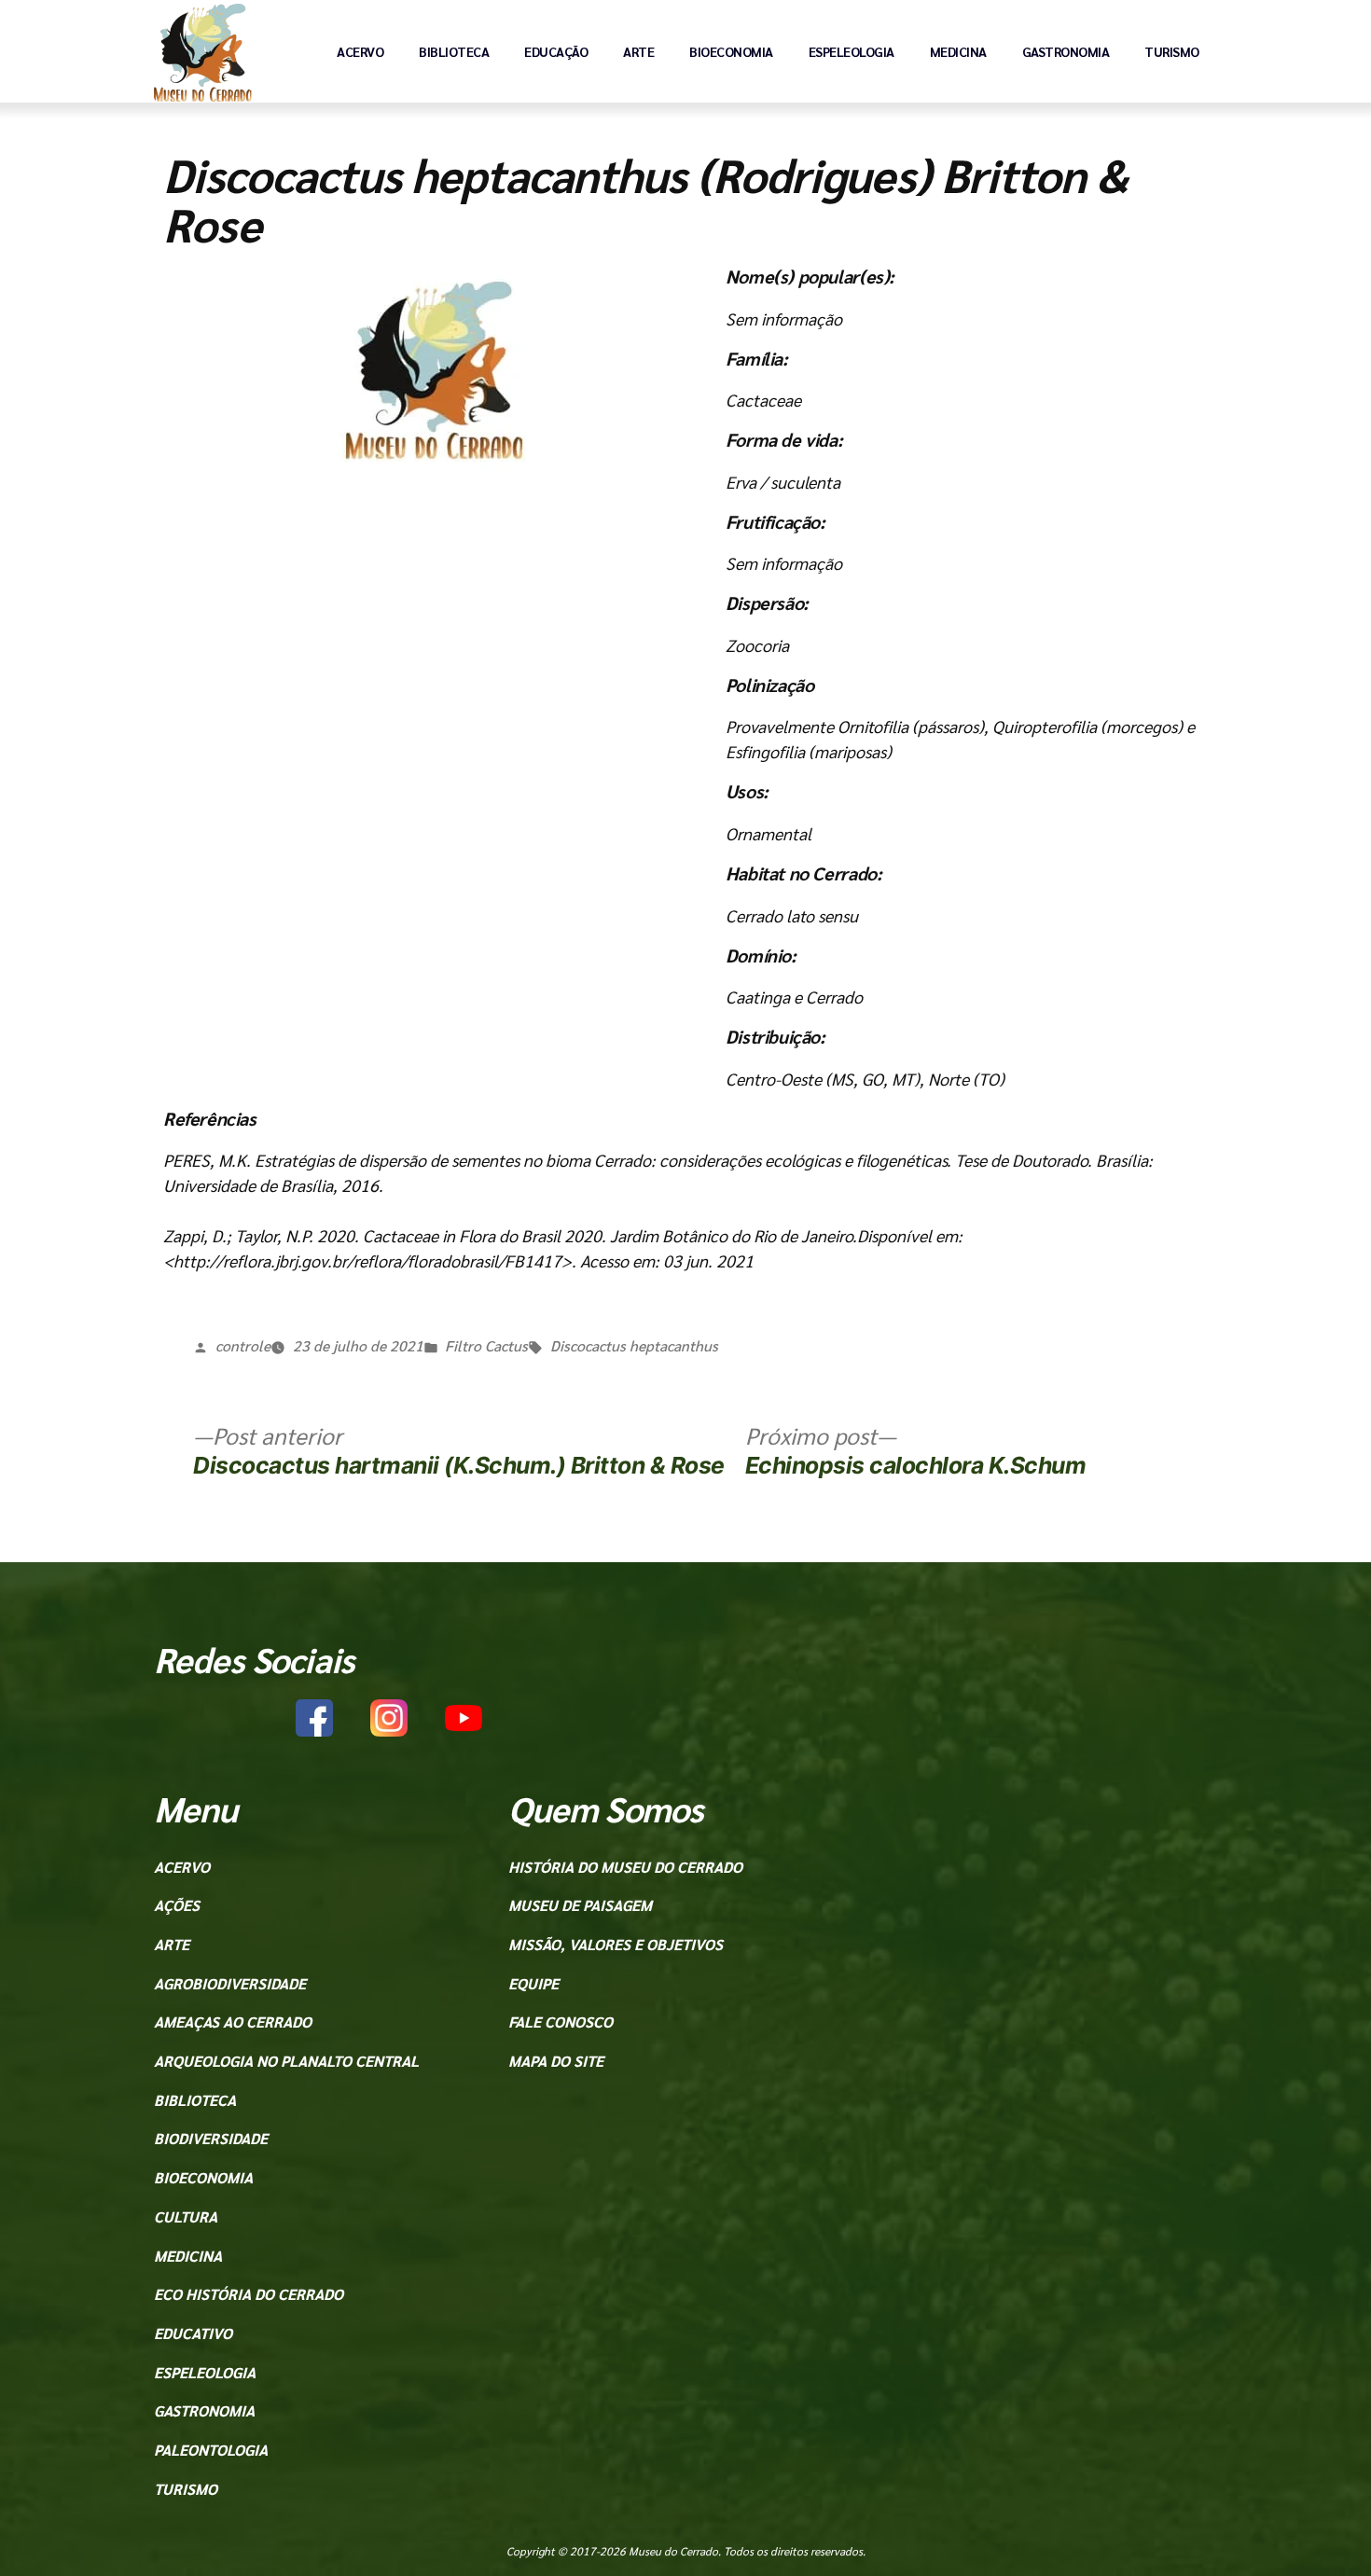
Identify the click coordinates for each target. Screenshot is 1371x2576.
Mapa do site (556, 2061)
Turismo (1172, 51)
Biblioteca (454, 51)
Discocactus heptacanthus (634, 1345)
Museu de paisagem (580, 1905)
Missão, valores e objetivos (616, 1944)
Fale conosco (561, 2022)
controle (243, 1345)
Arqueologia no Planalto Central (286, 2061)
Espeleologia (852, 51)
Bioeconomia (731, 51)
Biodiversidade (211, 2138)
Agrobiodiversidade (230, 1983)
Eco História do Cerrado (249, 2294)
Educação (556, 51)
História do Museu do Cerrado (625, 1867)
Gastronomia (1066, 51)
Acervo (360, 51)
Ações (177, 1905)
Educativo (193, 2333)
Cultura (186, 2216)
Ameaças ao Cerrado (233, 2022)
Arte (638, 51)
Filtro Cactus (486, 1345)
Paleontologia (211, 2450)
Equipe (533, 1983)
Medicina (958, 51)
